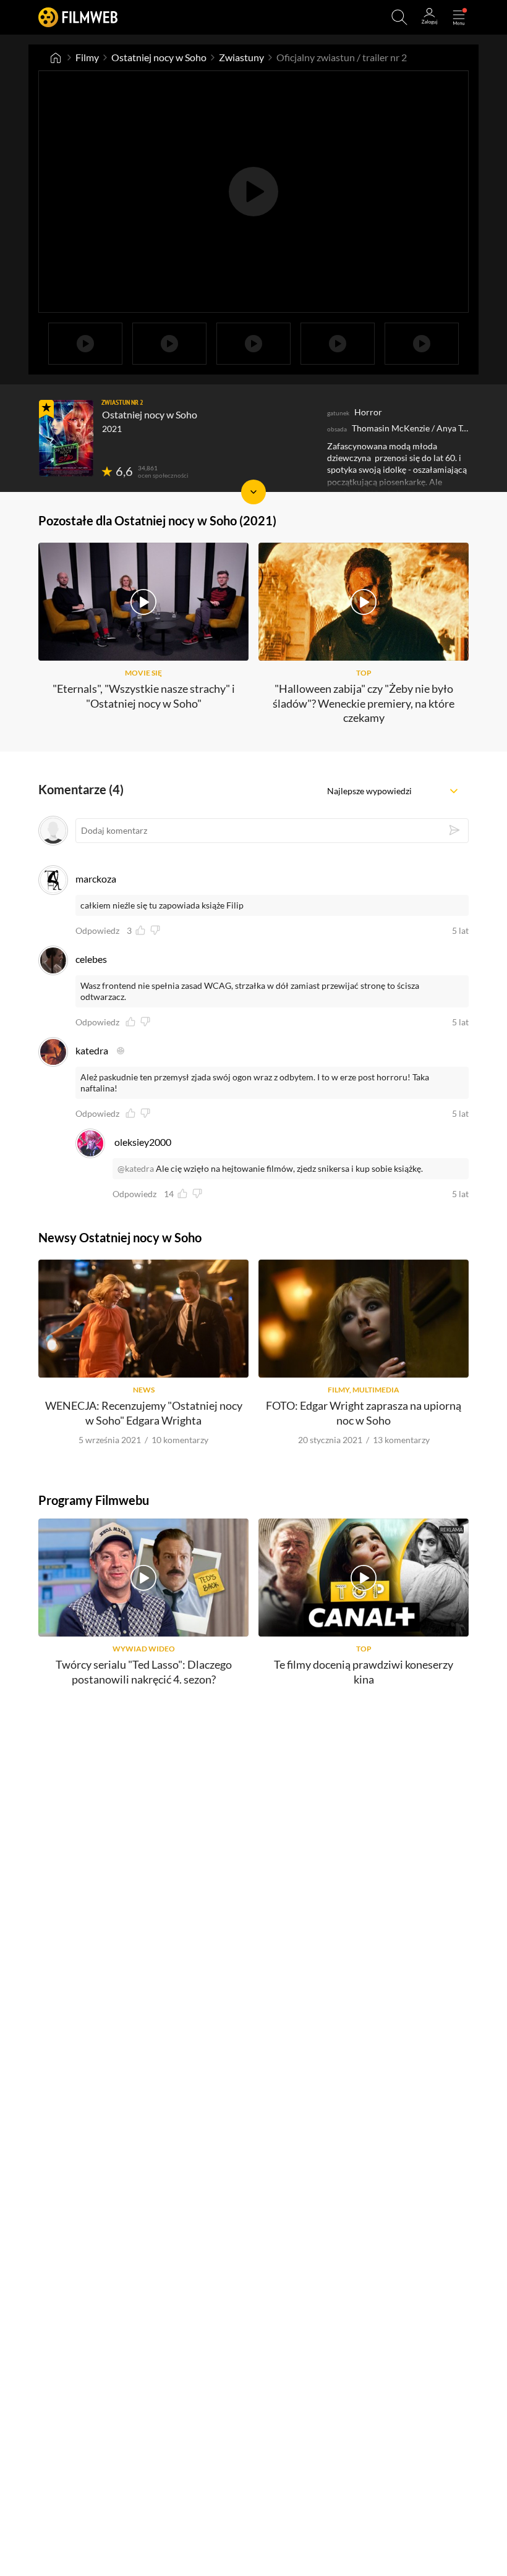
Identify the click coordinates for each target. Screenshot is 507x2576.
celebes (91, 959)
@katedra (136, 1168)
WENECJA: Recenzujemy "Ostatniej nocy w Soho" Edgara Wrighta (144, 1413)
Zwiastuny (241, 57)
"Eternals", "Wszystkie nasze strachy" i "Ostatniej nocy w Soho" (144, 696)
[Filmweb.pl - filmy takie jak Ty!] (78, 17)
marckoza (96, 879)
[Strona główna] (56, 57)
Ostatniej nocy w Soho (159, 57)
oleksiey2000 (143, 1142)
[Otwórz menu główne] (459, 17)
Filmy (87, 57)
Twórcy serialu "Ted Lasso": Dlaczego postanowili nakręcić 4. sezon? (144, 1671)
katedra (92, 1050)
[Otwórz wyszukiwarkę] (399, 17)
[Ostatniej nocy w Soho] (66, 438)
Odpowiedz (97, 931)
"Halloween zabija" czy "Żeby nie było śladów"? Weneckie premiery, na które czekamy (364, 703)
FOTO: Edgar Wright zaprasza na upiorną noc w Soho (364, 1413)
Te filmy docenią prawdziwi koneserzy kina (364, 1671)
